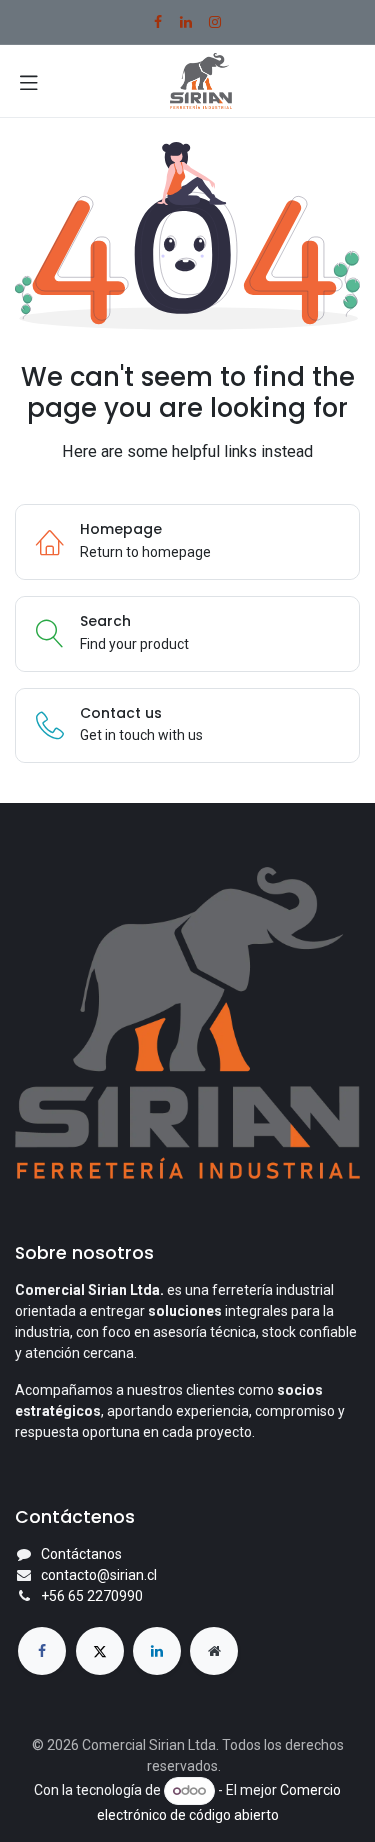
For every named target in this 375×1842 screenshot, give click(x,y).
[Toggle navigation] (29, 81)
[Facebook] (158, 22)
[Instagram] (215, 22)
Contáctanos (81, 1554)
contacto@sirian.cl (99, 1575)
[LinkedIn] (186, 22)
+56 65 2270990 (92, 1596)
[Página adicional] (214, 1651)
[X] (100, 1651)
